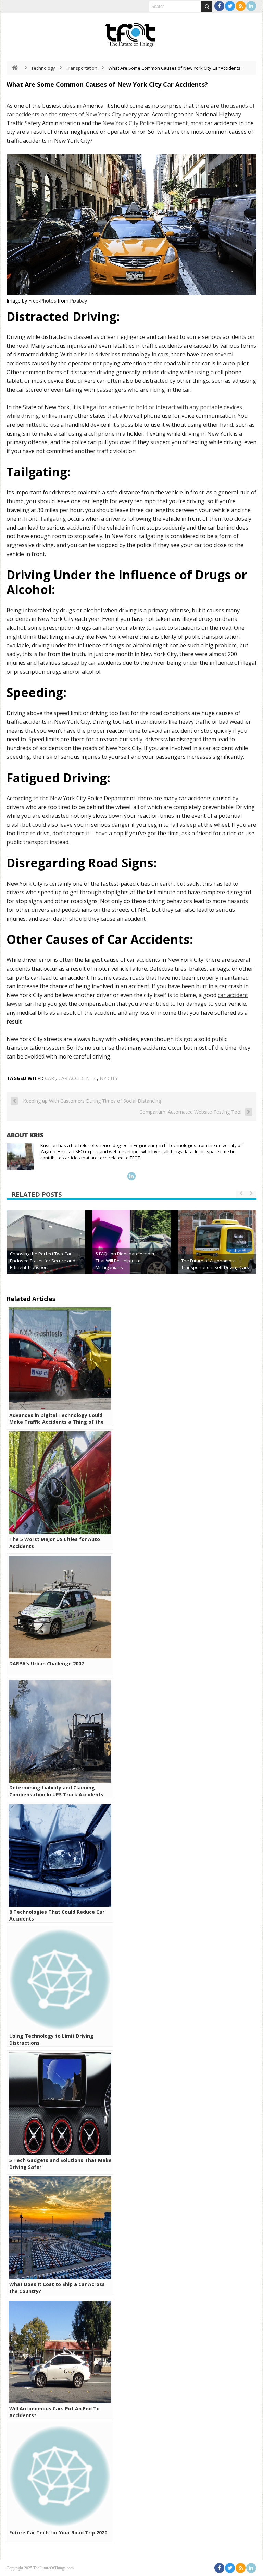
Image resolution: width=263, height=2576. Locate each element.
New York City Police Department (145, 123)
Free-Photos (42, 301)
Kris (37, 1135)
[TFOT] (131, 33)
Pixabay (78, 301)
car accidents (77, 1078)
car (49, 1078)
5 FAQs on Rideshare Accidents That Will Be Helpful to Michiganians (128, 1261)
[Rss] (241, 6)
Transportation (82, 68)
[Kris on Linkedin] (131, 1176)
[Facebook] (219, 6)
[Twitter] (230, 6)
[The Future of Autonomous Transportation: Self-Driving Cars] (217, 1250)
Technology (43, 68)
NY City (109, 1078)
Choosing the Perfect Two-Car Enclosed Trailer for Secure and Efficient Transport (43, 1261)
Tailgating (53, 519)
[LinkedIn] (251, 6)
